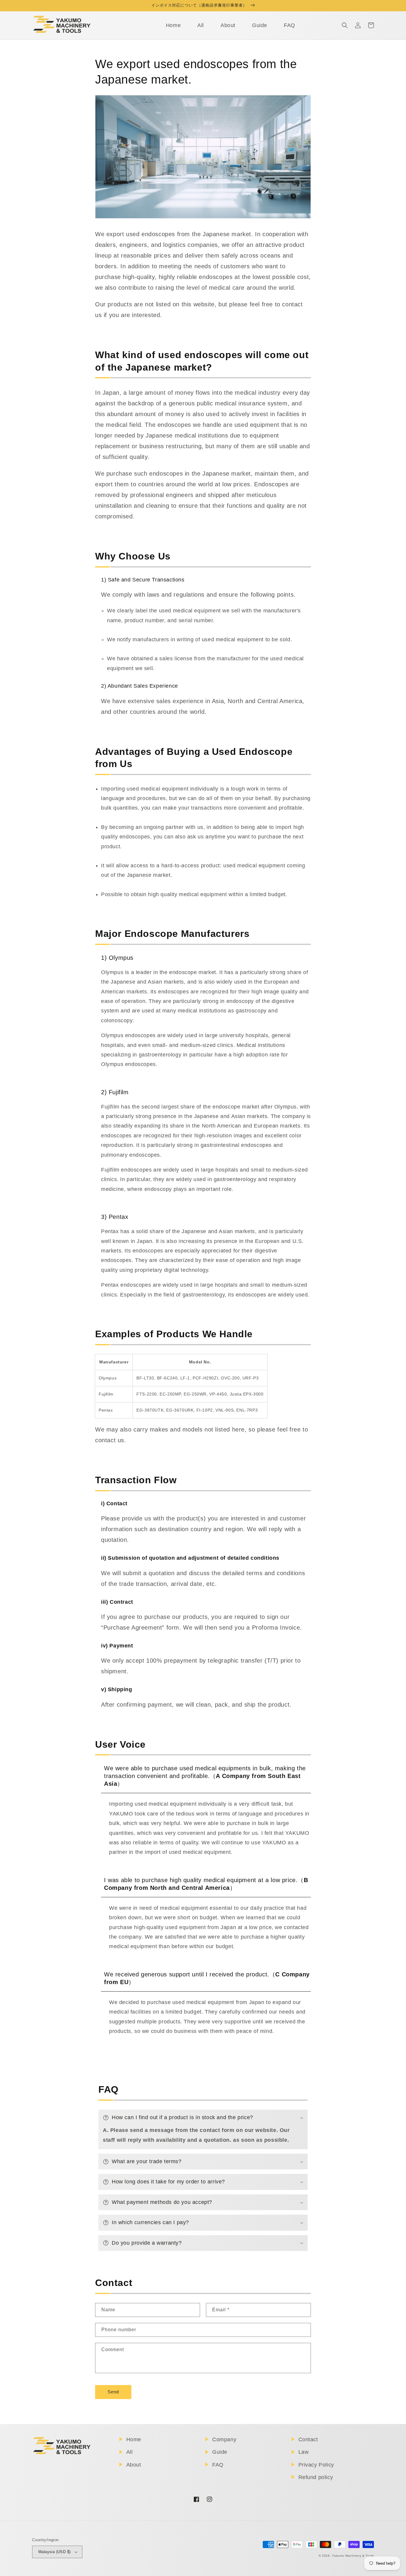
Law (304, 2452)
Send (113, 2392)
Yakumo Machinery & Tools (353, 2556)
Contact (308, 2439)
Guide (220, 2452)
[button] (345, 25)
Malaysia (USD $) (54, 2552)
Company (224, 2439)
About (134, 2465)
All (130, 2452)
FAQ (218, 2465)
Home (134, 2439)
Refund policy (316, 2477)
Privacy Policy (316, 2465)
